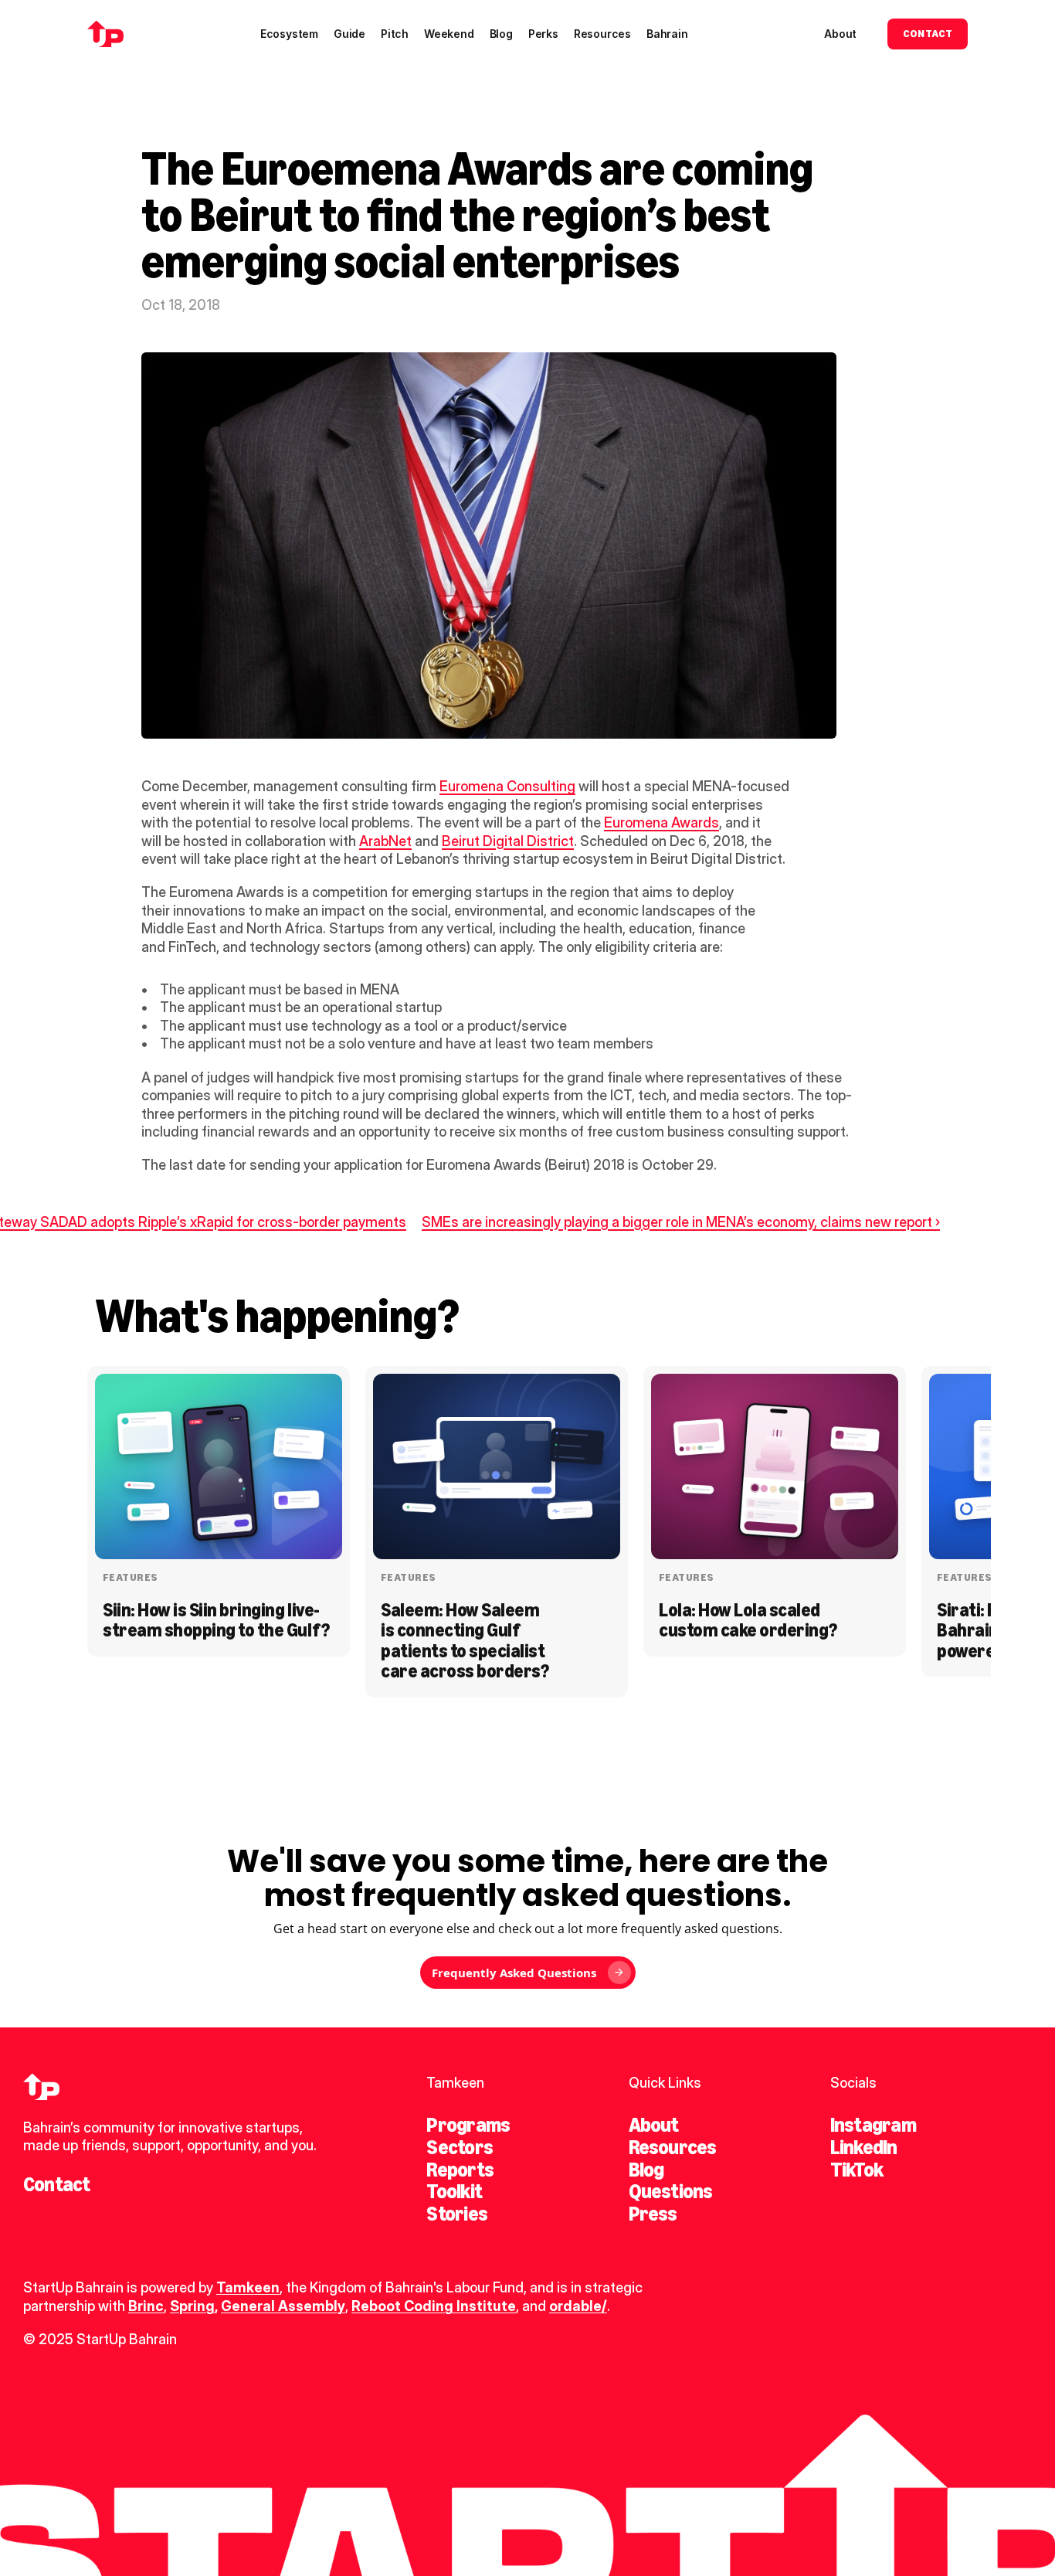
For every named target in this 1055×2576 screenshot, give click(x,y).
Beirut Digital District (508, 841)
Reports (460, 2170)
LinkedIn (864, 2147)
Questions (671, 2191)
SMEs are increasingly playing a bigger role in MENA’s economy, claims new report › (681, 1222)
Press (653, 2214)
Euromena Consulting (507, 786)
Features (130, 1577)
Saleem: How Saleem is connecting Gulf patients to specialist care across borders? (465, 1640)
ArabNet (385, 841)
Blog (646, 2170)
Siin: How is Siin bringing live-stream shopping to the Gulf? (216, 1620)
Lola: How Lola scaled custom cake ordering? (748, 1620)
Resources (673, 2147)
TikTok (857, 2170)
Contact (57, 2184)
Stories (457, 2214)
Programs (468, 2125)
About (654, 2125)
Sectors (460, 2147)
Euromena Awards (661, 822)
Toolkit (454, 2191)
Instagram (873, 2125)
